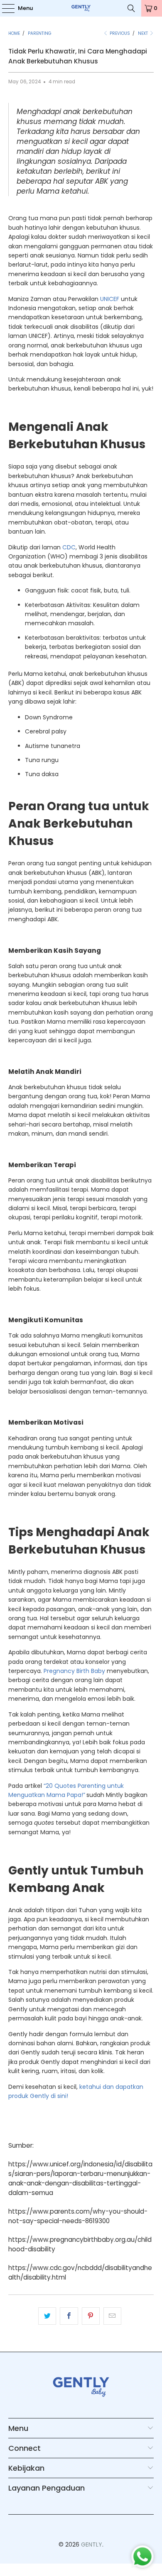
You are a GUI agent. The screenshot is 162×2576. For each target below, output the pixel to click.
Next (144, 33)
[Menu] (4, 8)
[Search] (131, 8)
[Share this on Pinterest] (91, 2316)
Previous (119, 33)
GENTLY (92, 2544)
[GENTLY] (81, 8)
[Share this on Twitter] (47, 2316)
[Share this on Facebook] (69, 2316)
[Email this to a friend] (112, 2316)
